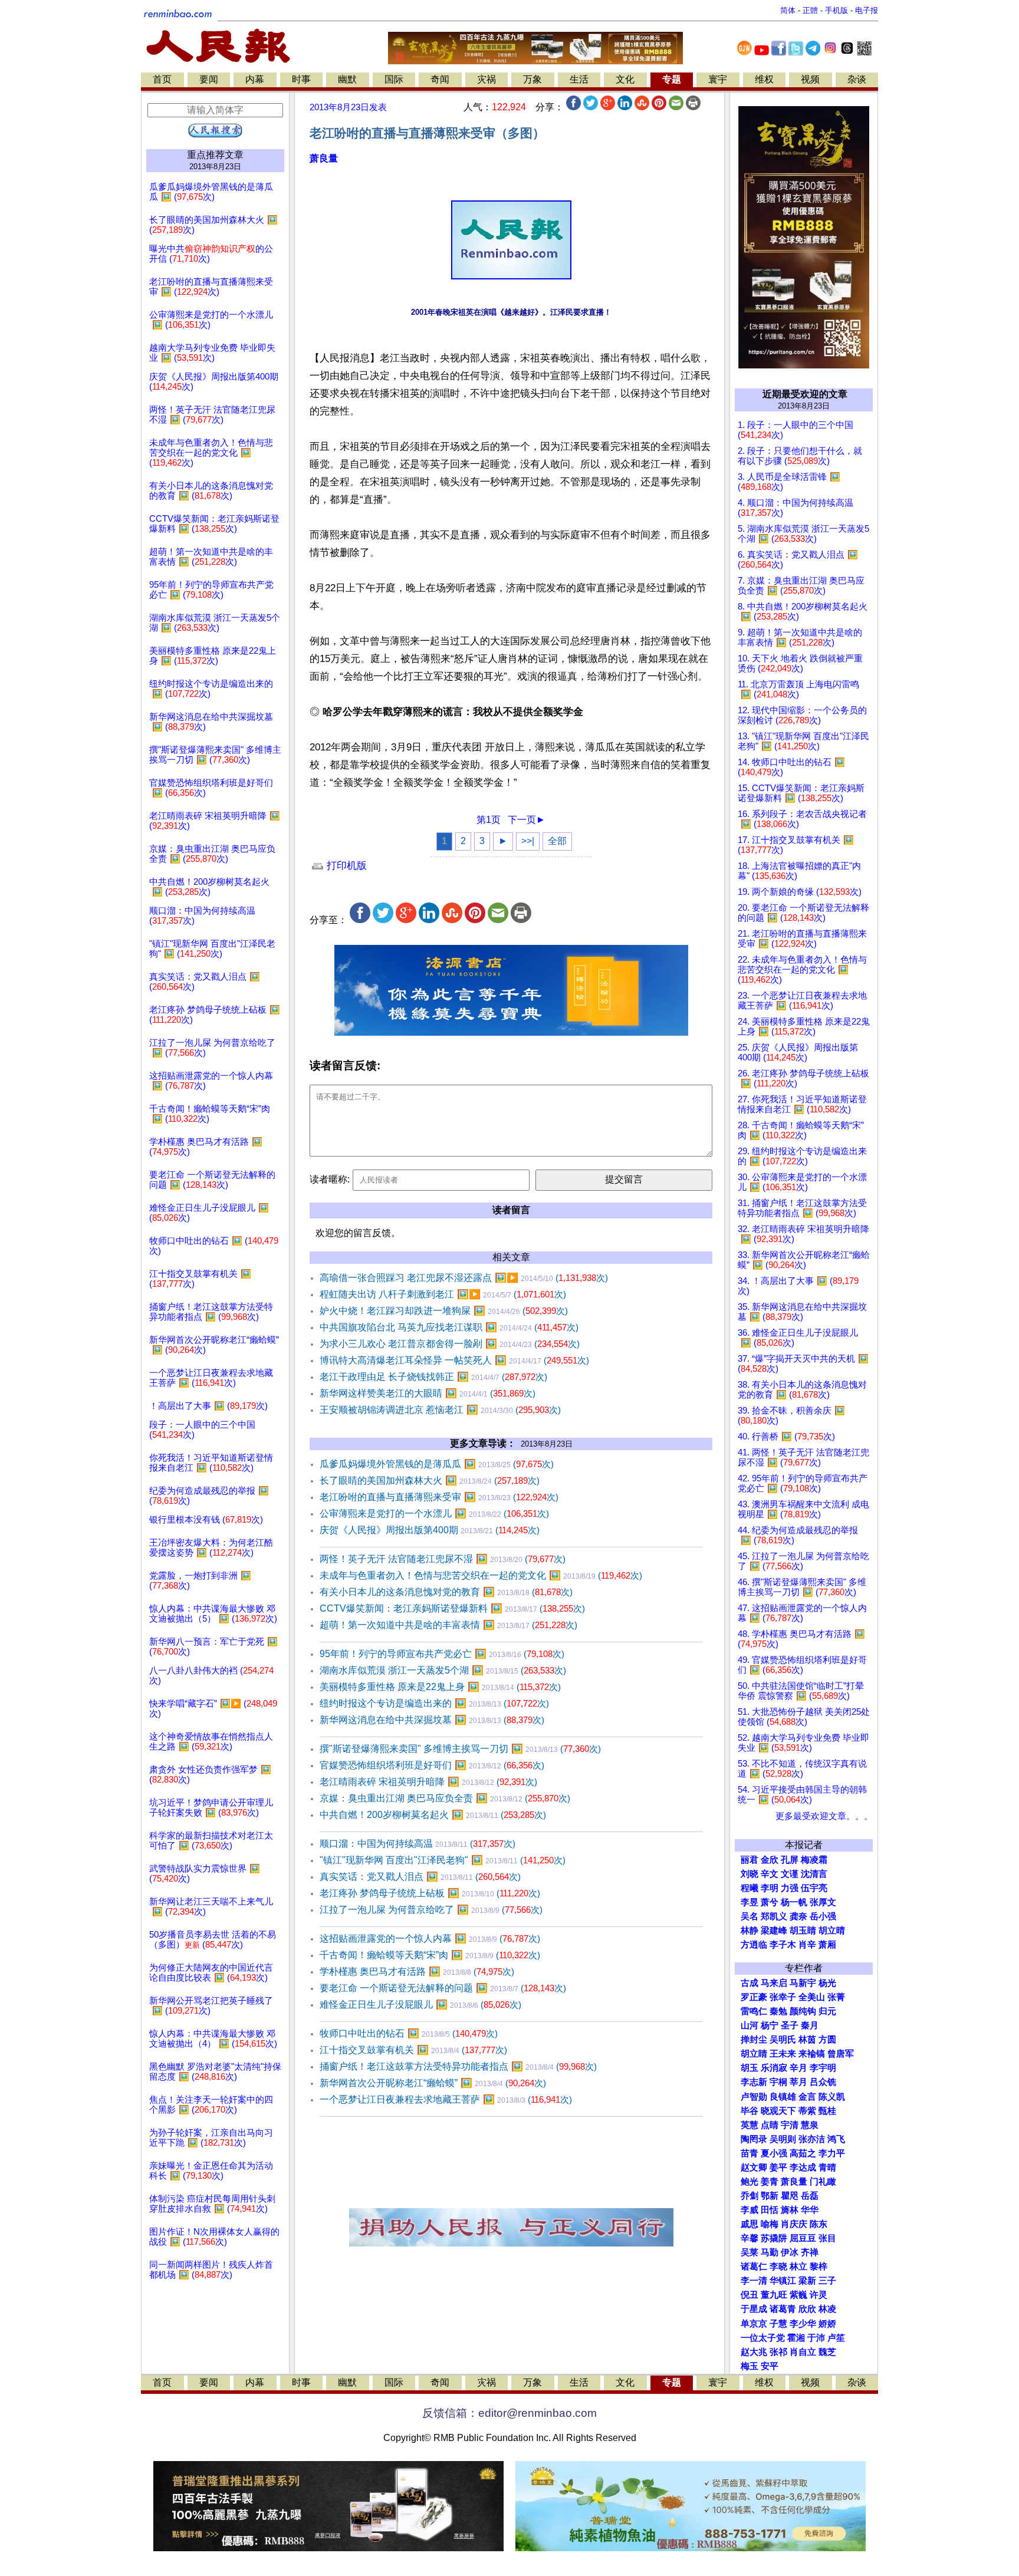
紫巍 (798, 2295)
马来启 (774, 1983)
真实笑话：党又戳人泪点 (420, 1877)
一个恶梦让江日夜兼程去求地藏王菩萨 (446, 2099)
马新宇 (803, 1983)
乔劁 (750, 2196)
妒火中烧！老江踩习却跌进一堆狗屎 (444, 1311)
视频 (810, 79)
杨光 (827, 1983)
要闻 (209, 79)
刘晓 (750, 1874)
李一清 (754, 2281)
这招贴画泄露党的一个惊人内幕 (430, 1938)
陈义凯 (832, 2097)
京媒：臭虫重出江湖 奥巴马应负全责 (445, 1798)
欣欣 (807, 2309)
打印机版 (345, 866)
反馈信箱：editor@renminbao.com (509, 2413)
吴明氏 (783, 2040)
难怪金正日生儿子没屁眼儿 (420, 2005)
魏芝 (827, 2352)
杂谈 (857, 79)
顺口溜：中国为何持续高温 (418, 1844)
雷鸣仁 (754, 2011)
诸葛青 (783, 2309)
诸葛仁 (754, 2267)
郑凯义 (774, 1916)
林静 (750, 1931)
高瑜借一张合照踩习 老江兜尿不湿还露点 (464, 1278)
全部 (557, 841)
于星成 (754, 2309)
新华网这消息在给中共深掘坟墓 (432, 1720)
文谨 (790, 1874)
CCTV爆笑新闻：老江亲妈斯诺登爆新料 (452, 1608)
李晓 (778, 2267)
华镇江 (783, 2281)
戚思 (750, 2224)
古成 (750, 1983)
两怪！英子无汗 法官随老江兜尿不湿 (443, 1559)
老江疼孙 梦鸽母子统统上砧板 (430, 1893)
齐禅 (810, 2252)
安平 (770, 2366)
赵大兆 (754, 2352)
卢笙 (836, 2338)
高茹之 (803, 2153)
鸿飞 (836, 2139)
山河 (750, 2025)
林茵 (807, 2040)
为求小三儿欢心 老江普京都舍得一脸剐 (450, 1344)
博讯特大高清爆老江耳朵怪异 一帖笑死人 (454, 1360)
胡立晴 (832, 1931)
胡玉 (750, 2068)
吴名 (750, 1916)
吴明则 (783, 2139)
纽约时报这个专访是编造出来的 (434, 1703)
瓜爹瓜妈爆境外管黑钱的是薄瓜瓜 (437, 1464)
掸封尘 (754, 2040)
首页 (162, 79)
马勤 (770, 2252)
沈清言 (814, 1874)
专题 (672, 79)
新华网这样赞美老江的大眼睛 (428, 1393)
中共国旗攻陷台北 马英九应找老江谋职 (449, 1327)
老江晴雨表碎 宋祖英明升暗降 (428, 1782)
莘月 (798, 2082)
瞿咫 (790, 2196)
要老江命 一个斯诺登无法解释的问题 (443, 1988)
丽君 (750, 1860)
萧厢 (827, 1945)
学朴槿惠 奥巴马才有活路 (417, 1971)
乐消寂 (774, 2068)
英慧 (750, 2125)
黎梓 (819, 2267)
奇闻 (440, 79)
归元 (827, 2011)
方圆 (827, 2040)
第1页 (489, 820)
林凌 (827, 2309)
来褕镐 (812, 2054)
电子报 (867, 10)
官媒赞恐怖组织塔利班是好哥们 (432, 1765)
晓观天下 (778, 2111)
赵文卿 (754, 2167)
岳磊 (810, 2196)
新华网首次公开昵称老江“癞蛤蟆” (433, 2083)
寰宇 (718, 79)
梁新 (807, 2281)
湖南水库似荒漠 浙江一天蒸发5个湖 (443, 1670)
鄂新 (770, 2196)
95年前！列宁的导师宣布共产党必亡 (442, 1654)
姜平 (778, 2167)
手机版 (836, 10)
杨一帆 (794, 1902)
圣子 (790, 2025)
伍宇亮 (814, 1888)
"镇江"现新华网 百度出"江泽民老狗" (443, 1860)
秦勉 (778, 2011)
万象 (532, 79)
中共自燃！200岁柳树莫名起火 (433, 1815)
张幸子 (783, 1997)
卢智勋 (754, 2097)
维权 (764, 79)
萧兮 (770, 1902)
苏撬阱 (774, 2238)
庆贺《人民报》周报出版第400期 (430, 1530)
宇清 (790, 2125)
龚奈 (798, 1916)
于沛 (816, 2338)
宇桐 (778, 2082)
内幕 (255, 79)
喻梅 (770, 2224)
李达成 (803, 2167)
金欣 (770, 1860)
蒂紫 (807, 2111)
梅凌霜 (814, 1860)
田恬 (770, 2210)
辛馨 (750, 2238)
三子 (827, 2281)
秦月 (810, 2025)
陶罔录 (754, 2139)
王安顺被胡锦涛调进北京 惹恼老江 (440, 1410)
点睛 (770, 2125)
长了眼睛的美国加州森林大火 (430, 1480)
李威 (750, 2210)
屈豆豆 (803, 2238)
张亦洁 (812, 2139)
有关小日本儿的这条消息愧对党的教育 (446, 1592)
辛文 (770, 1874)
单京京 (754, 2324)
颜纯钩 (803, 2011)
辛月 (798, 2068)
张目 (827, 2238)
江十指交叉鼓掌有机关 (413, 2050)
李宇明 (823, 2068)
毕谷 (750, 2111)
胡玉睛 (803, 1931)
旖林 (790, 2210)
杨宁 (770, 2025)
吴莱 (750, 2252)
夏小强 (774, 2153)
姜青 (770, 2182)
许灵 (819, 2295)
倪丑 (750, 2295)
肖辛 (807, 1945)
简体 (788, 10)
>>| (528, 841)
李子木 (783, 1945)
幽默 (347, 79)
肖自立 (803, 2352)
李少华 (803, 2324)
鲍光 (750, 2182)
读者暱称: (330, 1179)
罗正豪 (754, 1997)
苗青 (750, 2153)
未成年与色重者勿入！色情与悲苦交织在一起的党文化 (481, 1575)
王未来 (783, 2054)
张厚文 (823, 1902)
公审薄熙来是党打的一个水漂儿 (434, 1513)
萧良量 (324, 158)
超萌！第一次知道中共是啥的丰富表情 (448, 1625)
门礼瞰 (823, 2182)
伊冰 (790, 2252)
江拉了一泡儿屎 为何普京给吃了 (431, 1910)
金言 (807, 2097)
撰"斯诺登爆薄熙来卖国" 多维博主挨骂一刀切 (460, 1749)
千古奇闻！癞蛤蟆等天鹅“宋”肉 (430, 1955)
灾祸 (487, 79)
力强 (790, 1888)
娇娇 (827, 2324)
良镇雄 (783, 2097)
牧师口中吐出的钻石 (409, 2033)
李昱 (750, 1902)
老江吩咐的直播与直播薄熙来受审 (439, 1497)
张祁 (778, 2352)
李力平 (832, 2153)
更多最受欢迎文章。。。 (824, 1816)
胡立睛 (754, 2054)
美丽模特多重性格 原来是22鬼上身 (440, 1687)
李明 (770, 1888)
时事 (301, 79)
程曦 (750, 1888)
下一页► (527, 820)
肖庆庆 (794, 2224)
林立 (798, 2267)
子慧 (778, 2324)
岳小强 (823, 1916)
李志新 (754, 2082)
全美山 (812, 1997)
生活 (579, 79)
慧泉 (810, 2125)
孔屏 (790, 1860)
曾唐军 (841, 2054)
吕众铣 (823, 2082)
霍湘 (796, 2338)
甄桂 (827, 2111)
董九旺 (774, 2295)
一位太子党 (763, 2338)
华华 (810, 2210)
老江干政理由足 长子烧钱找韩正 (433, 1377)
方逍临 (754, 1945)
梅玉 (750, 2366)
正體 (810, 10)
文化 (625, 79)
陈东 (819, 2224)
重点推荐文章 (215, 155)
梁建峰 (774, 1931)
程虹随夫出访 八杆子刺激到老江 (443, 1294)
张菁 (836, 1997)
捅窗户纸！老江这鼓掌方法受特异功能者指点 (458, 2066)
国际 (394, 79)
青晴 (827, 2167)
